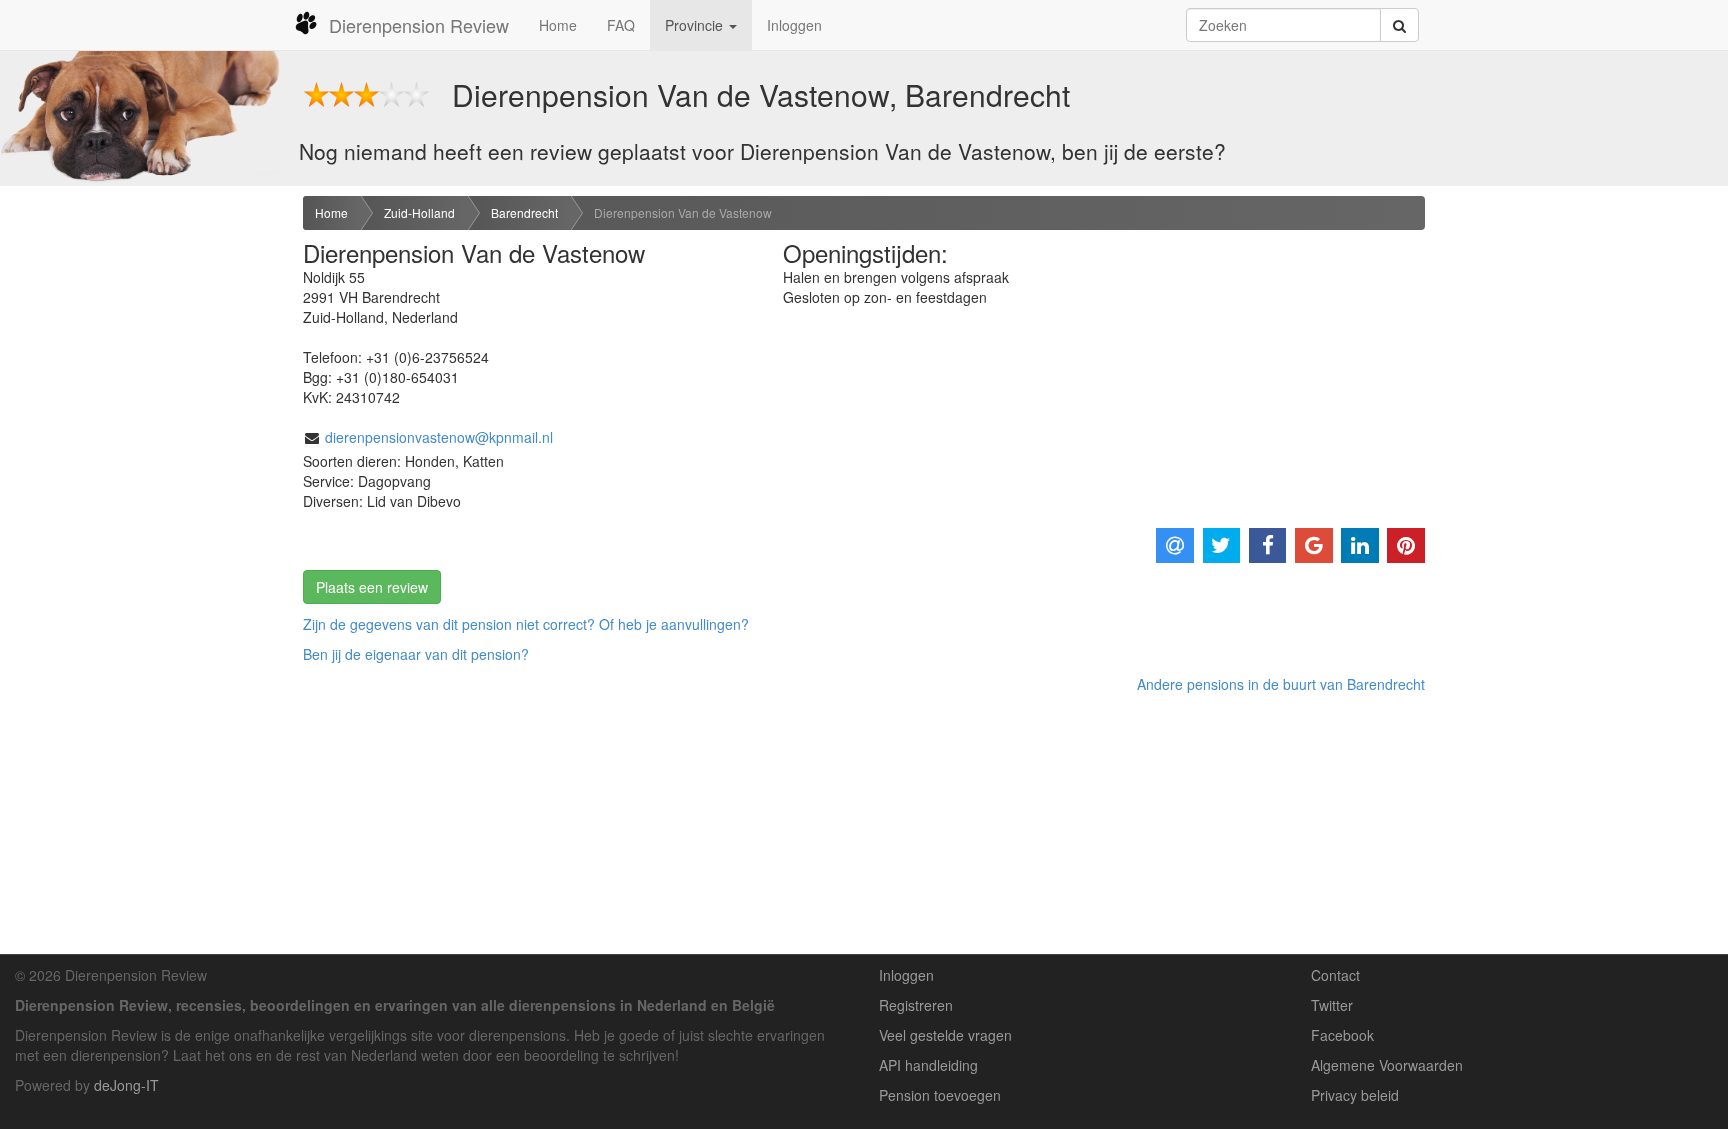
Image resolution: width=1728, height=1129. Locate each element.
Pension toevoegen (940, 1095)
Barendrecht (524, 212)
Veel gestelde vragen (945, 1035)
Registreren (916, 1005)
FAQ (621, 25)
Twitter (1332, 1005)
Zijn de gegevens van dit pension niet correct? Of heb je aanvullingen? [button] (526, 624)
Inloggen (794, 25)
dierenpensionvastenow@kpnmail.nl (439, 437)
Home (558, 25)
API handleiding (928, 1065)
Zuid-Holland (419, 212)
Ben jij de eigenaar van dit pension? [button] (416, 654)
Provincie (696, 25)
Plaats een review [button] (372, 587)
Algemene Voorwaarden (1387, 1065)
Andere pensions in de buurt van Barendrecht (1281, 684)
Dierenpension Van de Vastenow (683, 212)
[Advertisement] (144, 511)
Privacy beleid (1355, 1095)
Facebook (1342, 1035)
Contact (1335, 975)
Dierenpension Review (419, 25)
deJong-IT (126, 1085)
